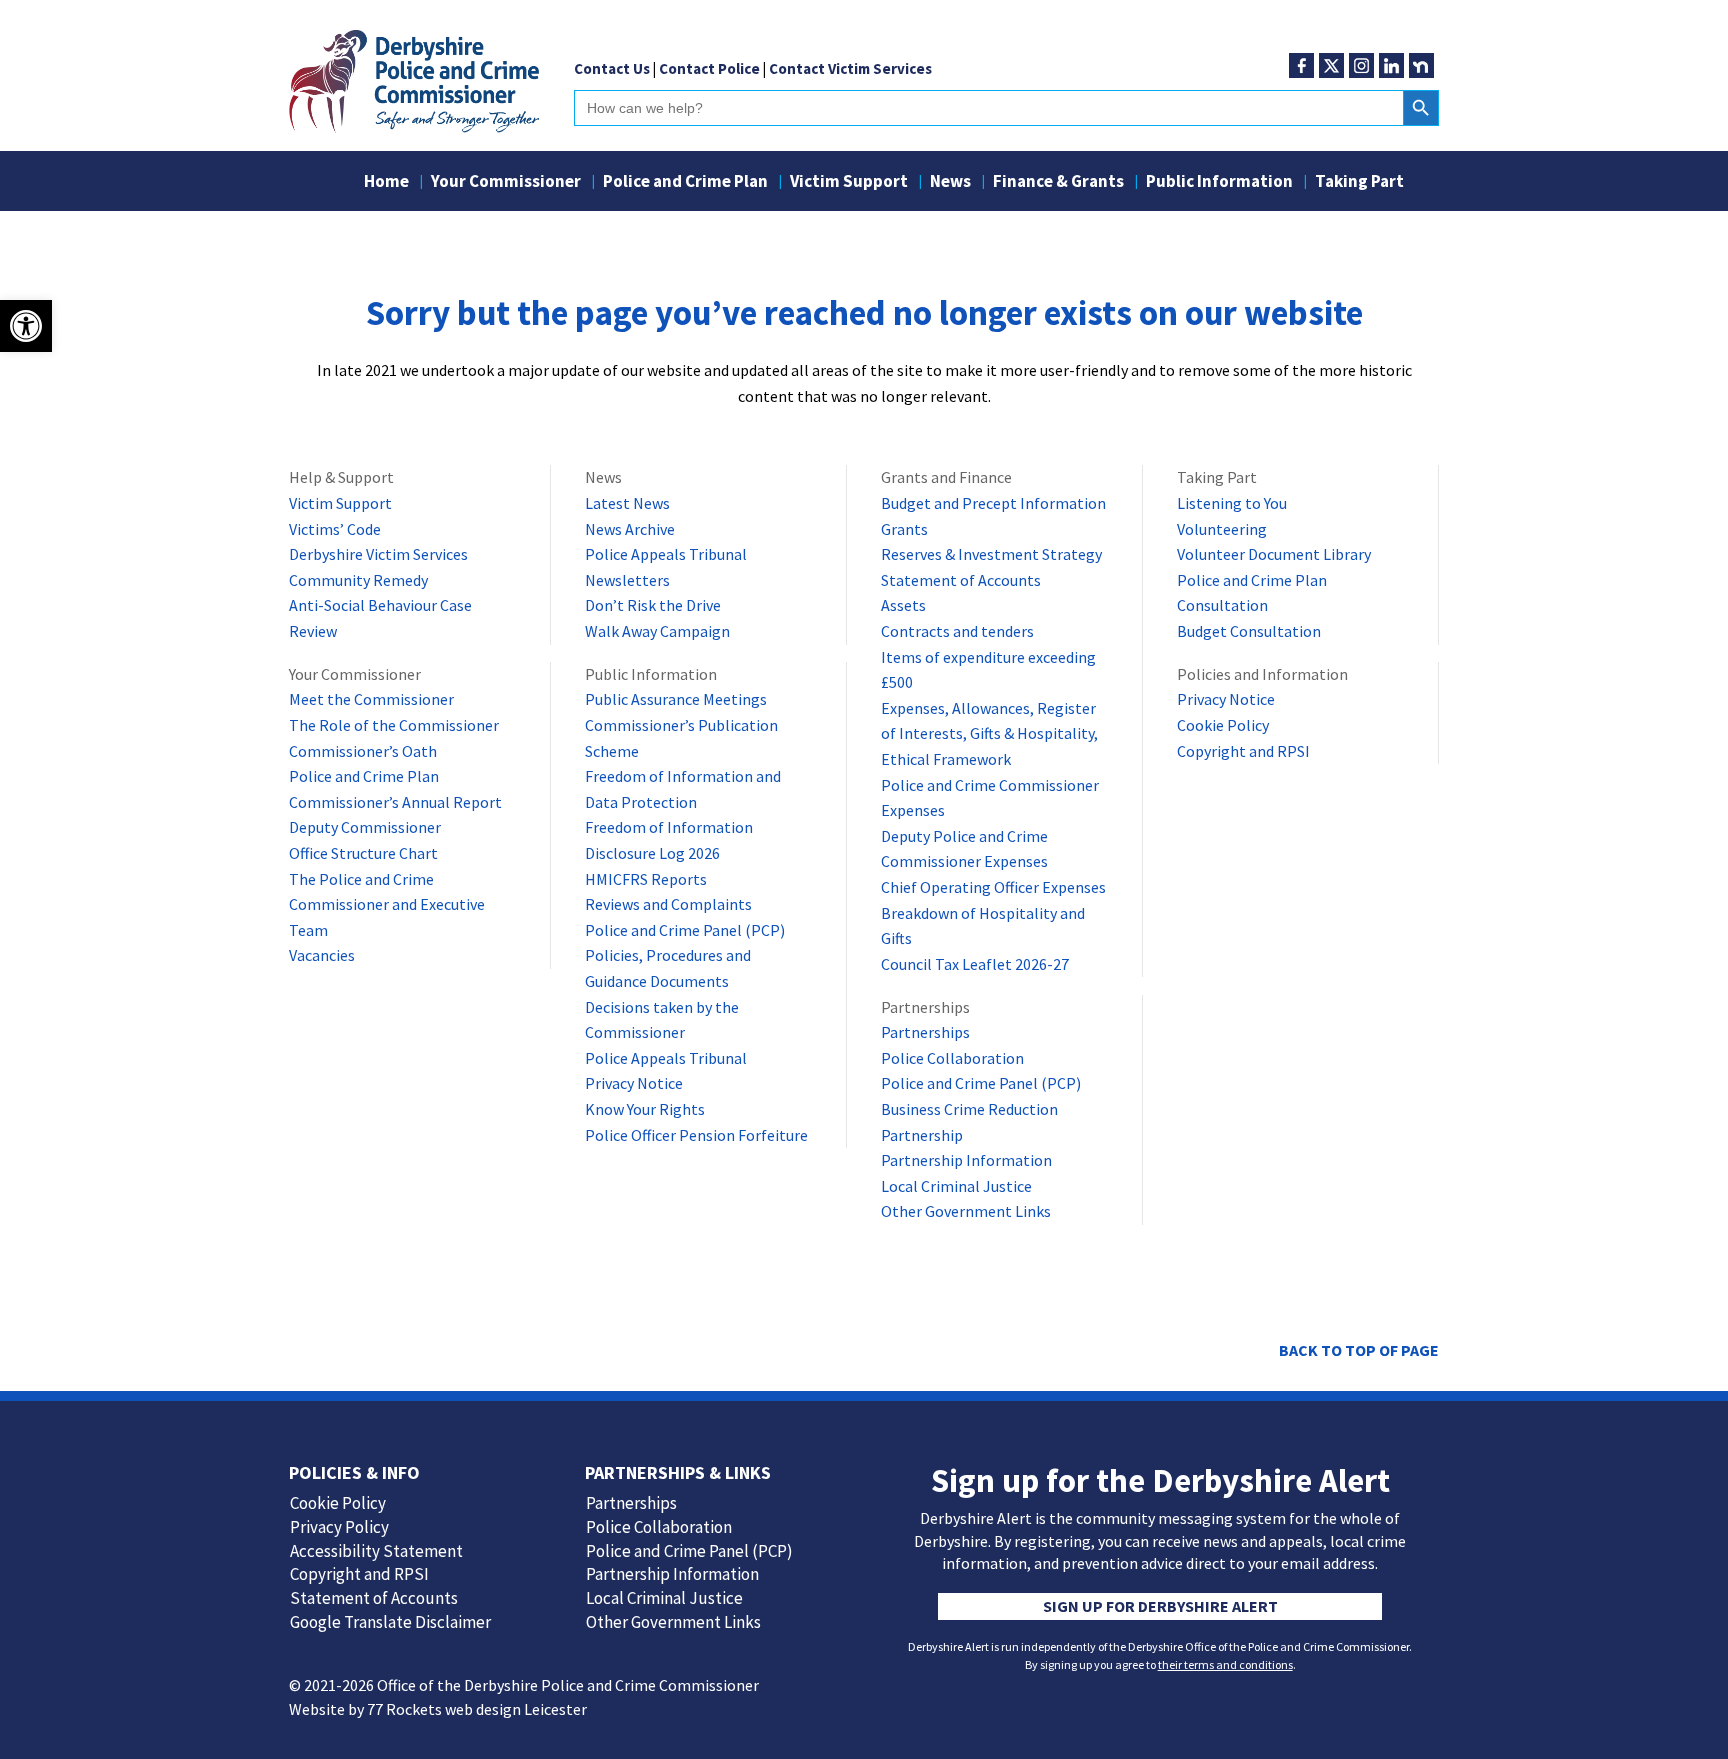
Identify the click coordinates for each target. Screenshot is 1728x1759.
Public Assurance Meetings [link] (676, 699)
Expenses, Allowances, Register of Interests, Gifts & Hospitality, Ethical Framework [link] (989, 733)
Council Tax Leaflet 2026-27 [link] (975, 964)
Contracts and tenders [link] (957, 631)
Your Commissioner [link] (506, 183)
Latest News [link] (627, 503)
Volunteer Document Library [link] (1274, 554)
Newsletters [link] (627, 580)
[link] (26, 326)
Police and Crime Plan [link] (685, 183)
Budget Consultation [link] (1249, 631)
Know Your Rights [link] (645, 1109)
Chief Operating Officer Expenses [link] (993, 887)
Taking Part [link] (1359, 183)
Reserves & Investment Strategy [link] (991, 554)
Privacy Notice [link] (634, 1083)
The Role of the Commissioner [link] (394, 725)
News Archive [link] (630, 529)
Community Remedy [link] (358, 580)
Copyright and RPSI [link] (1243, 751)
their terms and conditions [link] (1225, 1664)
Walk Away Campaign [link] (657, 631)
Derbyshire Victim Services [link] (378, 554)
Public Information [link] (1219, 183)
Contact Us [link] (612, 68)
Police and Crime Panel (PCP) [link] (685, 930)
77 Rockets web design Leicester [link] (477, 1709)
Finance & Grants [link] (1058, 183)
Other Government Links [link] (966, 1211)
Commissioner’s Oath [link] (363, 751)
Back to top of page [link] (1359, 1350)
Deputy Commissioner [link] (365, 827)
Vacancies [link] (322, 955)
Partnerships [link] (925, 1032)
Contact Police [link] (709, 68)
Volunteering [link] (1222, 529)
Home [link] (386, 183)
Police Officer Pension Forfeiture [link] (696, 1135)
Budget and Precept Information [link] (993, 503)
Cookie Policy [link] (1223, 725)
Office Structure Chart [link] (363, 853)
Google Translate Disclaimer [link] (390, 1622)
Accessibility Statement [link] (376, 1551)
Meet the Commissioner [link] (371, 699)
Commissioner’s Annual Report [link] (395, 802)
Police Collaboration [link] (952, 1058)
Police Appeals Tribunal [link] (666, 554)
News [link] (950, 183)
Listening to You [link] (1232, 503)
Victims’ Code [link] (335, 529)
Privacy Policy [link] (339, 1527)
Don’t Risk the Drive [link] (653, 605)
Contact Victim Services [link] (850, 68)
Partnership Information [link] (966, 1160)
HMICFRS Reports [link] (646, 879)
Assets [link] (903, 605)
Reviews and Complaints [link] (668, 904)
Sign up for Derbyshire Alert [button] (1160, 1606)
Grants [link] (904, 529)
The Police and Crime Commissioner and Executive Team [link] (387, 904)
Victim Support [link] (849, 183)
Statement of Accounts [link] (961, 580)
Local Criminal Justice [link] (956, 1186)
